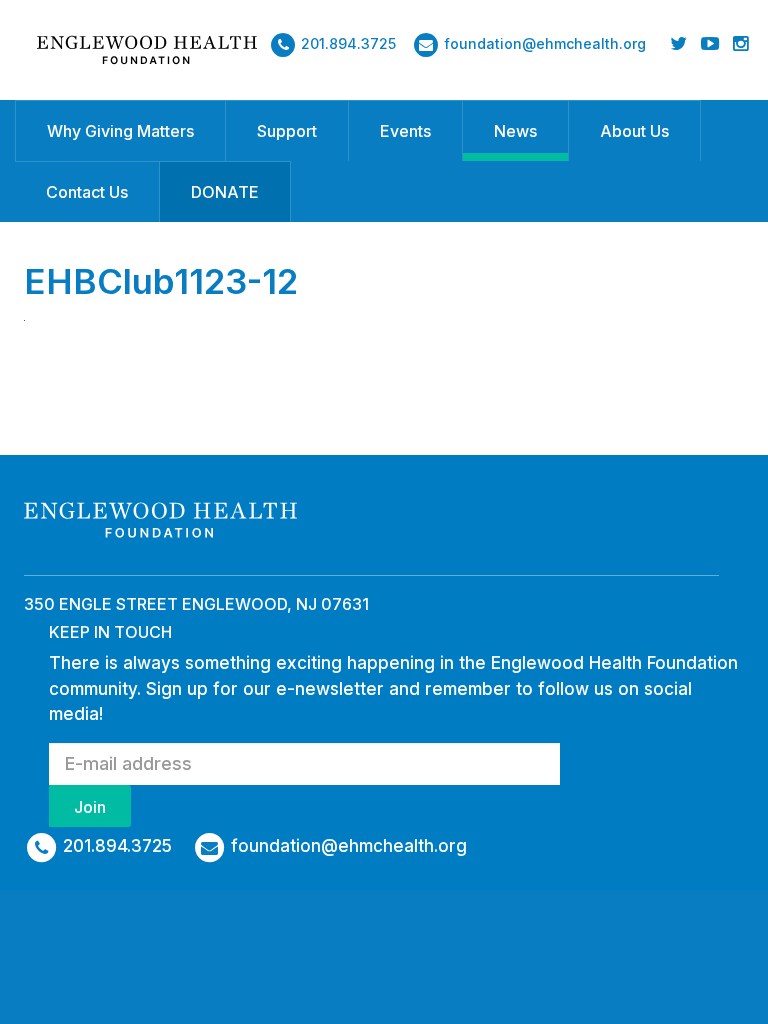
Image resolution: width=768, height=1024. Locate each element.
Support (287, 131)
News (515, 131)
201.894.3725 (348, 43)
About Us (634, 131)
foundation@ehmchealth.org (545, 43)
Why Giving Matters (120, 131)
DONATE (225, 192)
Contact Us (87, 192)
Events (405, 131)
